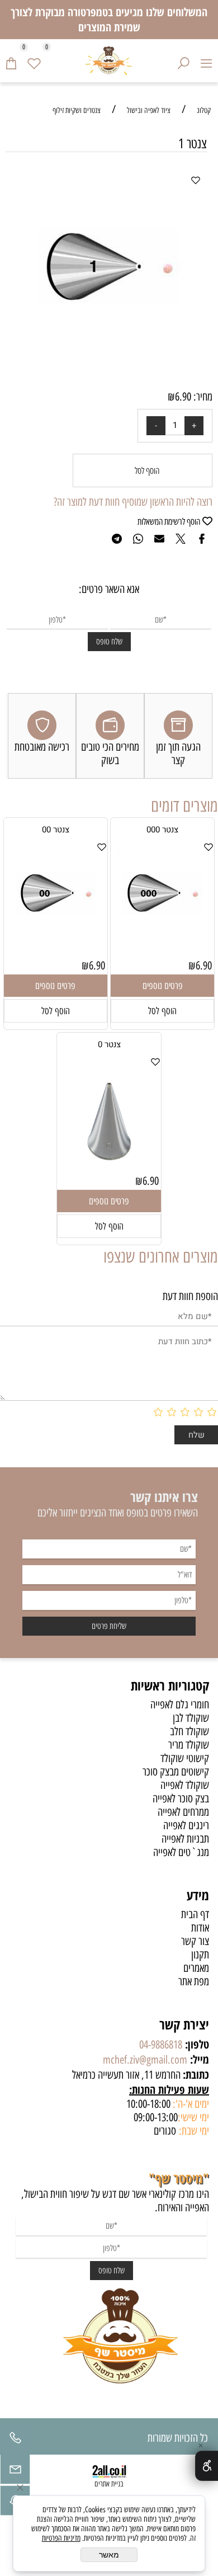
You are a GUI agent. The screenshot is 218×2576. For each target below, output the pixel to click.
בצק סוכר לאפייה (181, 1798)
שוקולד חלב (189, 1731)
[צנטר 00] (56, 941)
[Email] (15, 2472)
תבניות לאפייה (185, 1839)
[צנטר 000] (162, 941)
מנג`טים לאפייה (181, 1852)
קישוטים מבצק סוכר (176, 1772)
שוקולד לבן (191, 1718)
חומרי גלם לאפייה (180, 1704)
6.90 (183, 397)
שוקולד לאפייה (185, 1785)
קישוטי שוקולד (185, 1758)
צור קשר (195, 1941)
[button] (162, 1011)
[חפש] (184, 60)
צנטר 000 (162, 830)
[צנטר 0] (109, 1168)
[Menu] (207, 60)
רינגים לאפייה (186, 1825)
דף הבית (195, 1914)
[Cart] (11, 60)
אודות (200, 1928)
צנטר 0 (109, 1044)
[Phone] (15, 2441)
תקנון (200, 1955)
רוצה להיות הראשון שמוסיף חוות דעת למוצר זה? (133, 502)
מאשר (109, 2555)
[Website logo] (109, 61)
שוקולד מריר (189, 1745)
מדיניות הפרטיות (61, 2538)
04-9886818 (161, 2045)
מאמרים (196, 1968)
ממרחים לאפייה (183, 1812)
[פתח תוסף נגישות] (207, 2466)
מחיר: (202, 397)
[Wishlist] (34, 60)
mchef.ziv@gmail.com (145, 2060)
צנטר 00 (56, 830)
